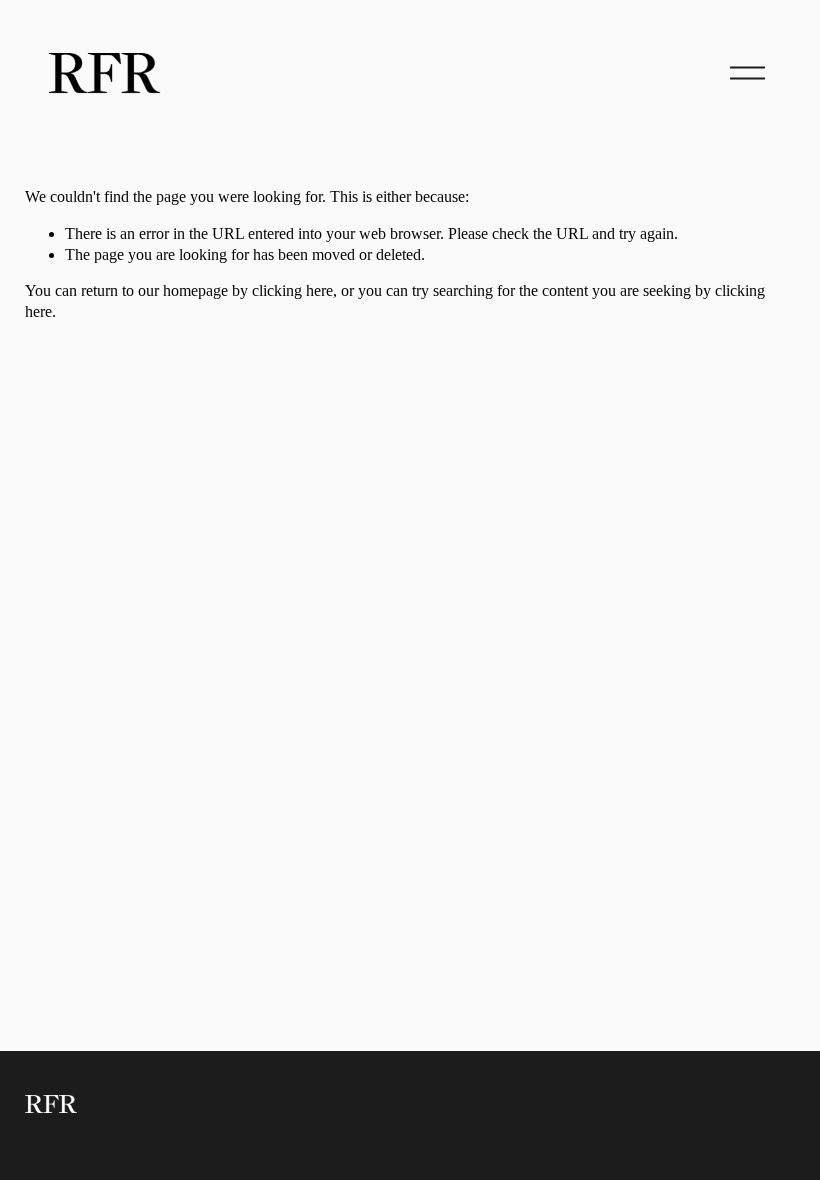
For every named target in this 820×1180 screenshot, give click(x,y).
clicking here (292, 290)
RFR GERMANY (661, 72)
